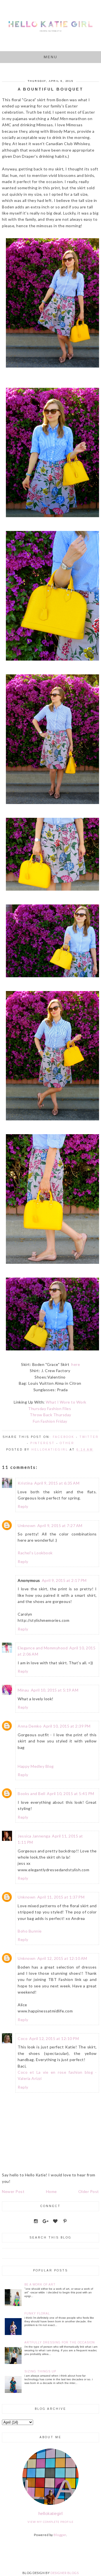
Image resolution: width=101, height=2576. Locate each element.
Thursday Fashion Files (50, 1409)
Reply (23, 1506)
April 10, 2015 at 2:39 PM (67, 1726)
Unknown (27, 1525)
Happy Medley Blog (36, 1766)
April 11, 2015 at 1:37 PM (61, 1897)
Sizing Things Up (40, 2371)
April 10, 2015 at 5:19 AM (55, 1690)
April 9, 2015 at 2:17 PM (64, 1580)
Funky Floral (37, 2313)
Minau (23, 1690)
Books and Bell (31, 1793)
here (76, 1364)
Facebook (64, 1437)
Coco (23, 2038)
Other (67, 1443)
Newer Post (13, 2191)
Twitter (89, 1437)
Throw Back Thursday (50, 1415)
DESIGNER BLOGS (65, 2573)
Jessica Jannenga (34, 1836)
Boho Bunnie (30, 1931)
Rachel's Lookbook (35, 1553)
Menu (51, 57)
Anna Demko (30, 1726)
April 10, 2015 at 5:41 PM (71, 1793)
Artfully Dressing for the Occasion (60, 2342)
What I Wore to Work (66, 1402)
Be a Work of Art (40, 2285)
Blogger (60, 2535)
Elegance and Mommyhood (43, 1648)
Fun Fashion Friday (50, 1421)
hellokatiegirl (51, 2513)
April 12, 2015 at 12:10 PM (54, 2038)
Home (51, 2191)
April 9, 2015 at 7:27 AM (60, 1525)
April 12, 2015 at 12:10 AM (62, 1958)
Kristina (25, 1483)
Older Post (89, 2191)
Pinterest (43, 1443)
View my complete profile (50, 2522)
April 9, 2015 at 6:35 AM (57, 1483)
